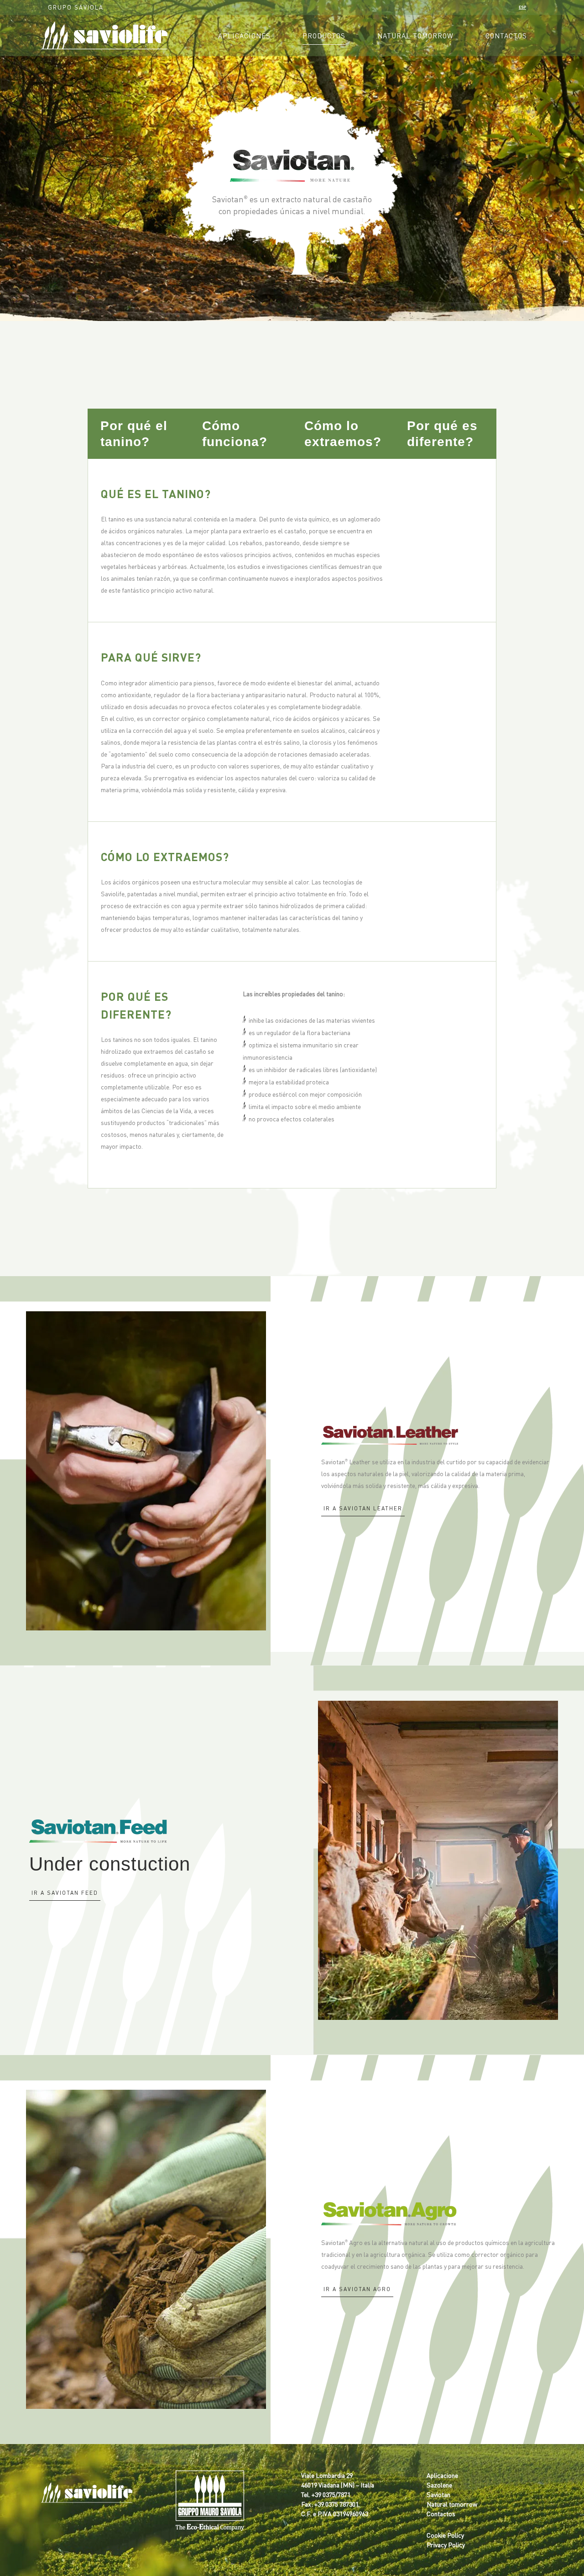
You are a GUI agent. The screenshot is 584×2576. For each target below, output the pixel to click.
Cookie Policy (445, 2535)
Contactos (441, 2513)
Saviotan (438, 2494)
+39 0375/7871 (331, 2494)
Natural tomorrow (452, 2504)
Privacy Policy (446, 2544)
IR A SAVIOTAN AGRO (357, 2289)
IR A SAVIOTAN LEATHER (363, 1508)
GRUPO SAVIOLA (76, 7)
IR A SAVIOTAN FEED (65, 1893)
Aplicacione (442, 2475)
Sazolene (439, 2485)
